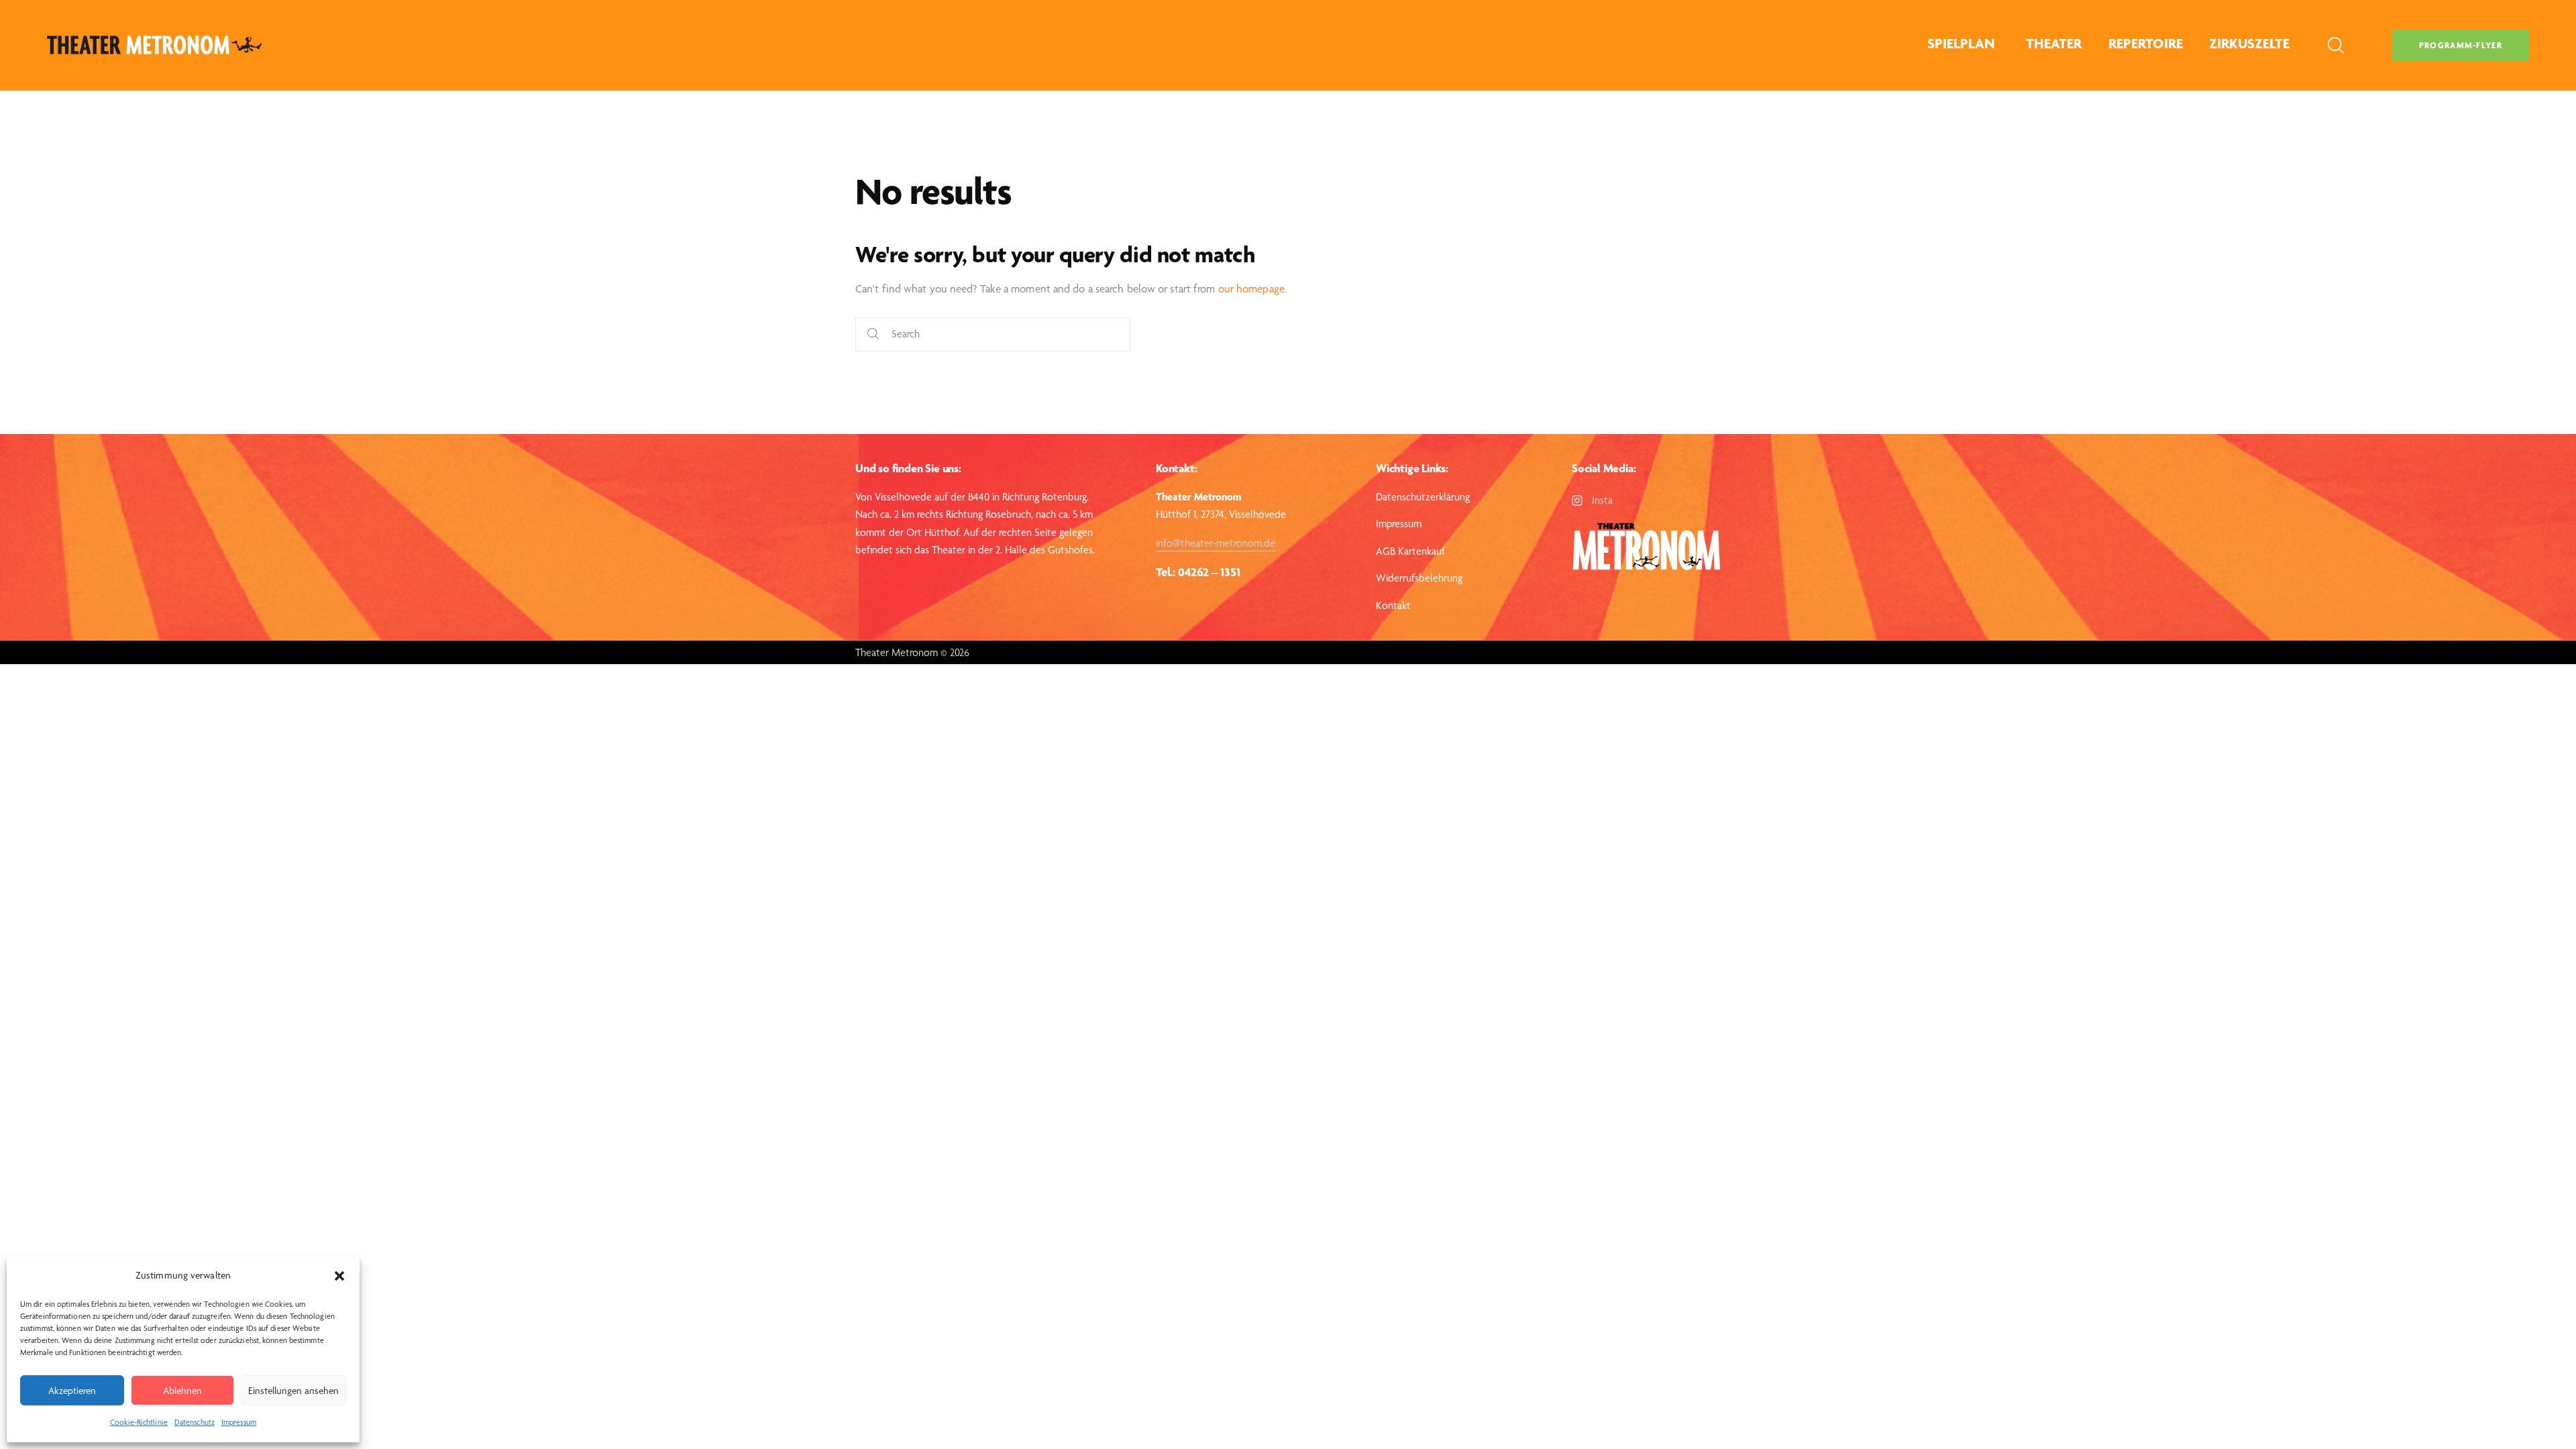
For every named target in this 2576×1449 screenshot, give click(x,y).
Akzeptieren (72, 1391)
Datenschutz (195, 1422)
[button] (339, 1276)
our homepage (1251, 288)
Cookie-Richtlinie (139, 1422)
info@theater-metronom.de (1216, 543)
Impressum (239, 1422)
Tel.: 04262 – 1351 (1198, 572)
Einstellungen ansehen (293, 1391)
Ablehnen (182, 1391)
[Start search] (873, 334)
